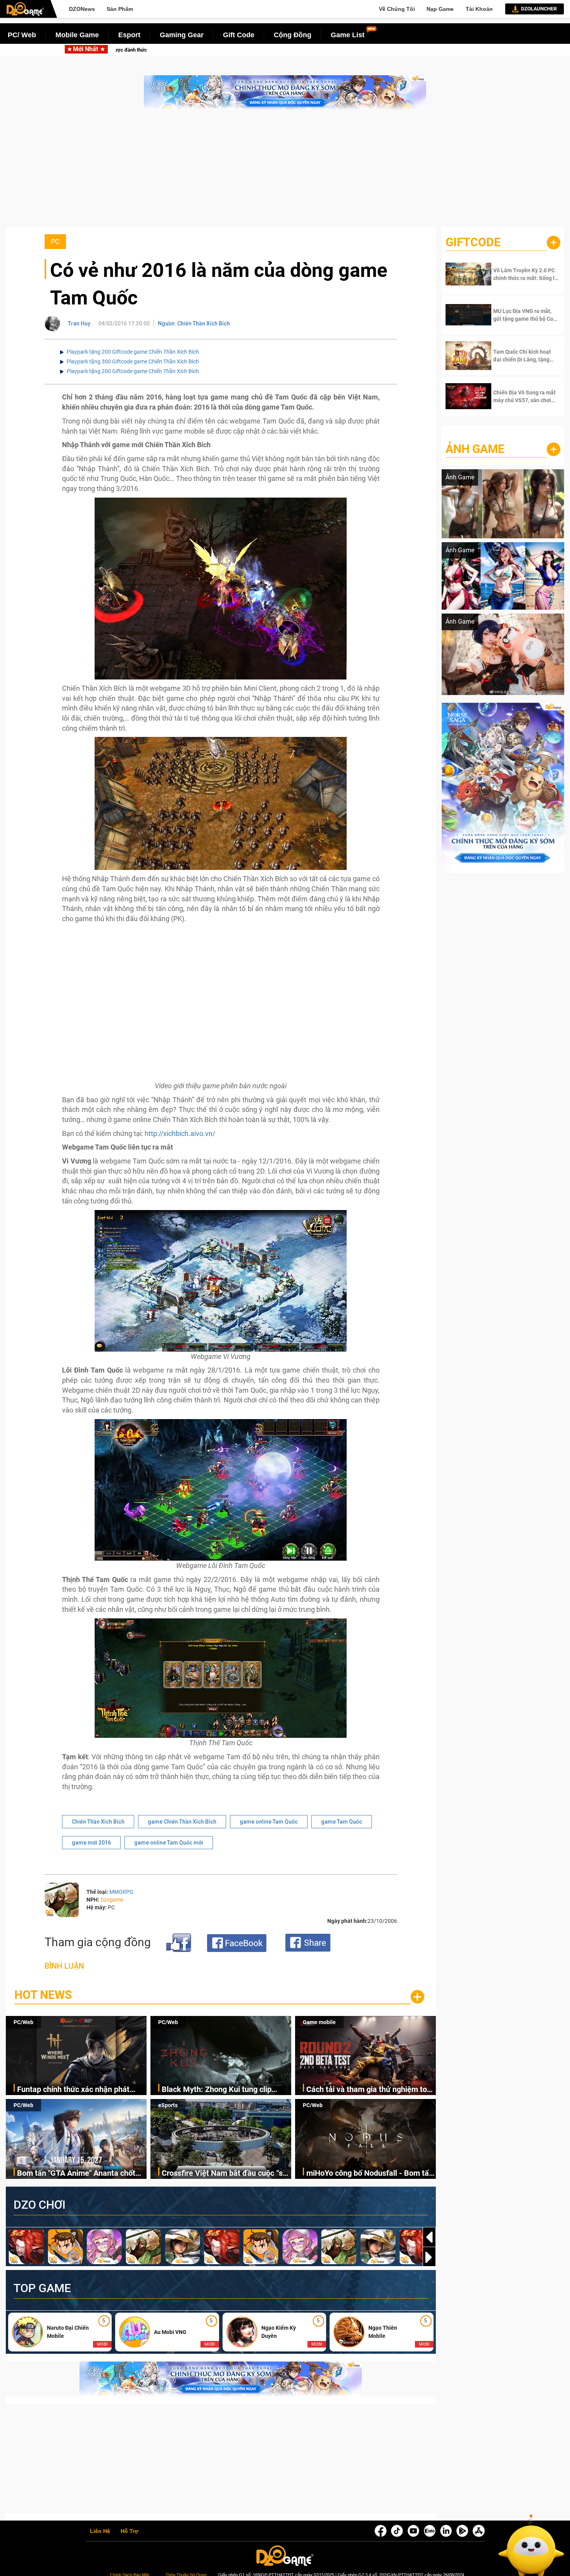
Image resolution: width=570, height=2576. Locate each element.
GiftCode (473, 242)
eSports (168, 2105)
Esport (129, 35)
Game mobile (319, 2022)
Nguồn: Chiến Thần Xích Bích (194, 323)
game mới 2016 (91, 1843)
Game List (348, 35)
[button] (429, 2257)
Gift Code (239, 35)
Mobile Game (77, 35)
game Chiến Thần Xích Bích (182, 1822)
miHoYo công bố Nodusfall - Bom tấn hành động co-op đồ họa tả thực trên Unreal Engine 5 (370, 2174)
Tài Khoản (479, 9)
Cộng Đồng (293, 35)
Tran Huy (79, 323)
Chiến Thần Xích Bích (98, 1822)
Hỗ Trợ (130, 2531)
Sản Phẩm (120, 9)
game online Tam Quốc (269, 1822)
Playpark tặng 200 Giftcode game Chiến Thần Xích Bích (133, 352)
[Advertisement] (285, 172)
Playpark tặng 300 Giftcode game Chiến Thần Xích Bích (133, 361)
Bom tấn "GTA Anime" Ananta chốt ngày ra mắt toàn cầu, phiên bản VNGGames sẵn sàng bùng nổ (76, 2174)
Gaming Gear (182, 35)
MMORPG (121, 1892)
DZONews (82, 9)
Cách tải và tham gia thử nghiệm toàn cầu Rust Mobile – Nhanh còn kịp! (371, 2090)
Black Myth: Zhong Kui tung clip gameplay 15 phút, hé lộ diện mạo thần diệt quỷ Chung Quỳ (260, 50)
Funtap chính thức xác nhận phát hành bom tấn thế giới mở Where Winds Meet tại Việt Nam (73, 2090)
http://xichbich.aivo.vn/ (180, 1133)
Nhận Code (519, 274)
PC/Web (23, 2022)
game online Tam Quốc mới (169, 1843)
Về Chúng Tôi (397, 9)
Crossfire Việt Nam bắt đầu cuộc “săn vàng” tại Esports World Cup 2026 (226, 2174)
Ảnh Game (475, 449)
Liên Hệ (100, 2531)
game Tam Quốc (342, 1822)
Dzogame (112, 1900)
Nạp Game (440, 9)
